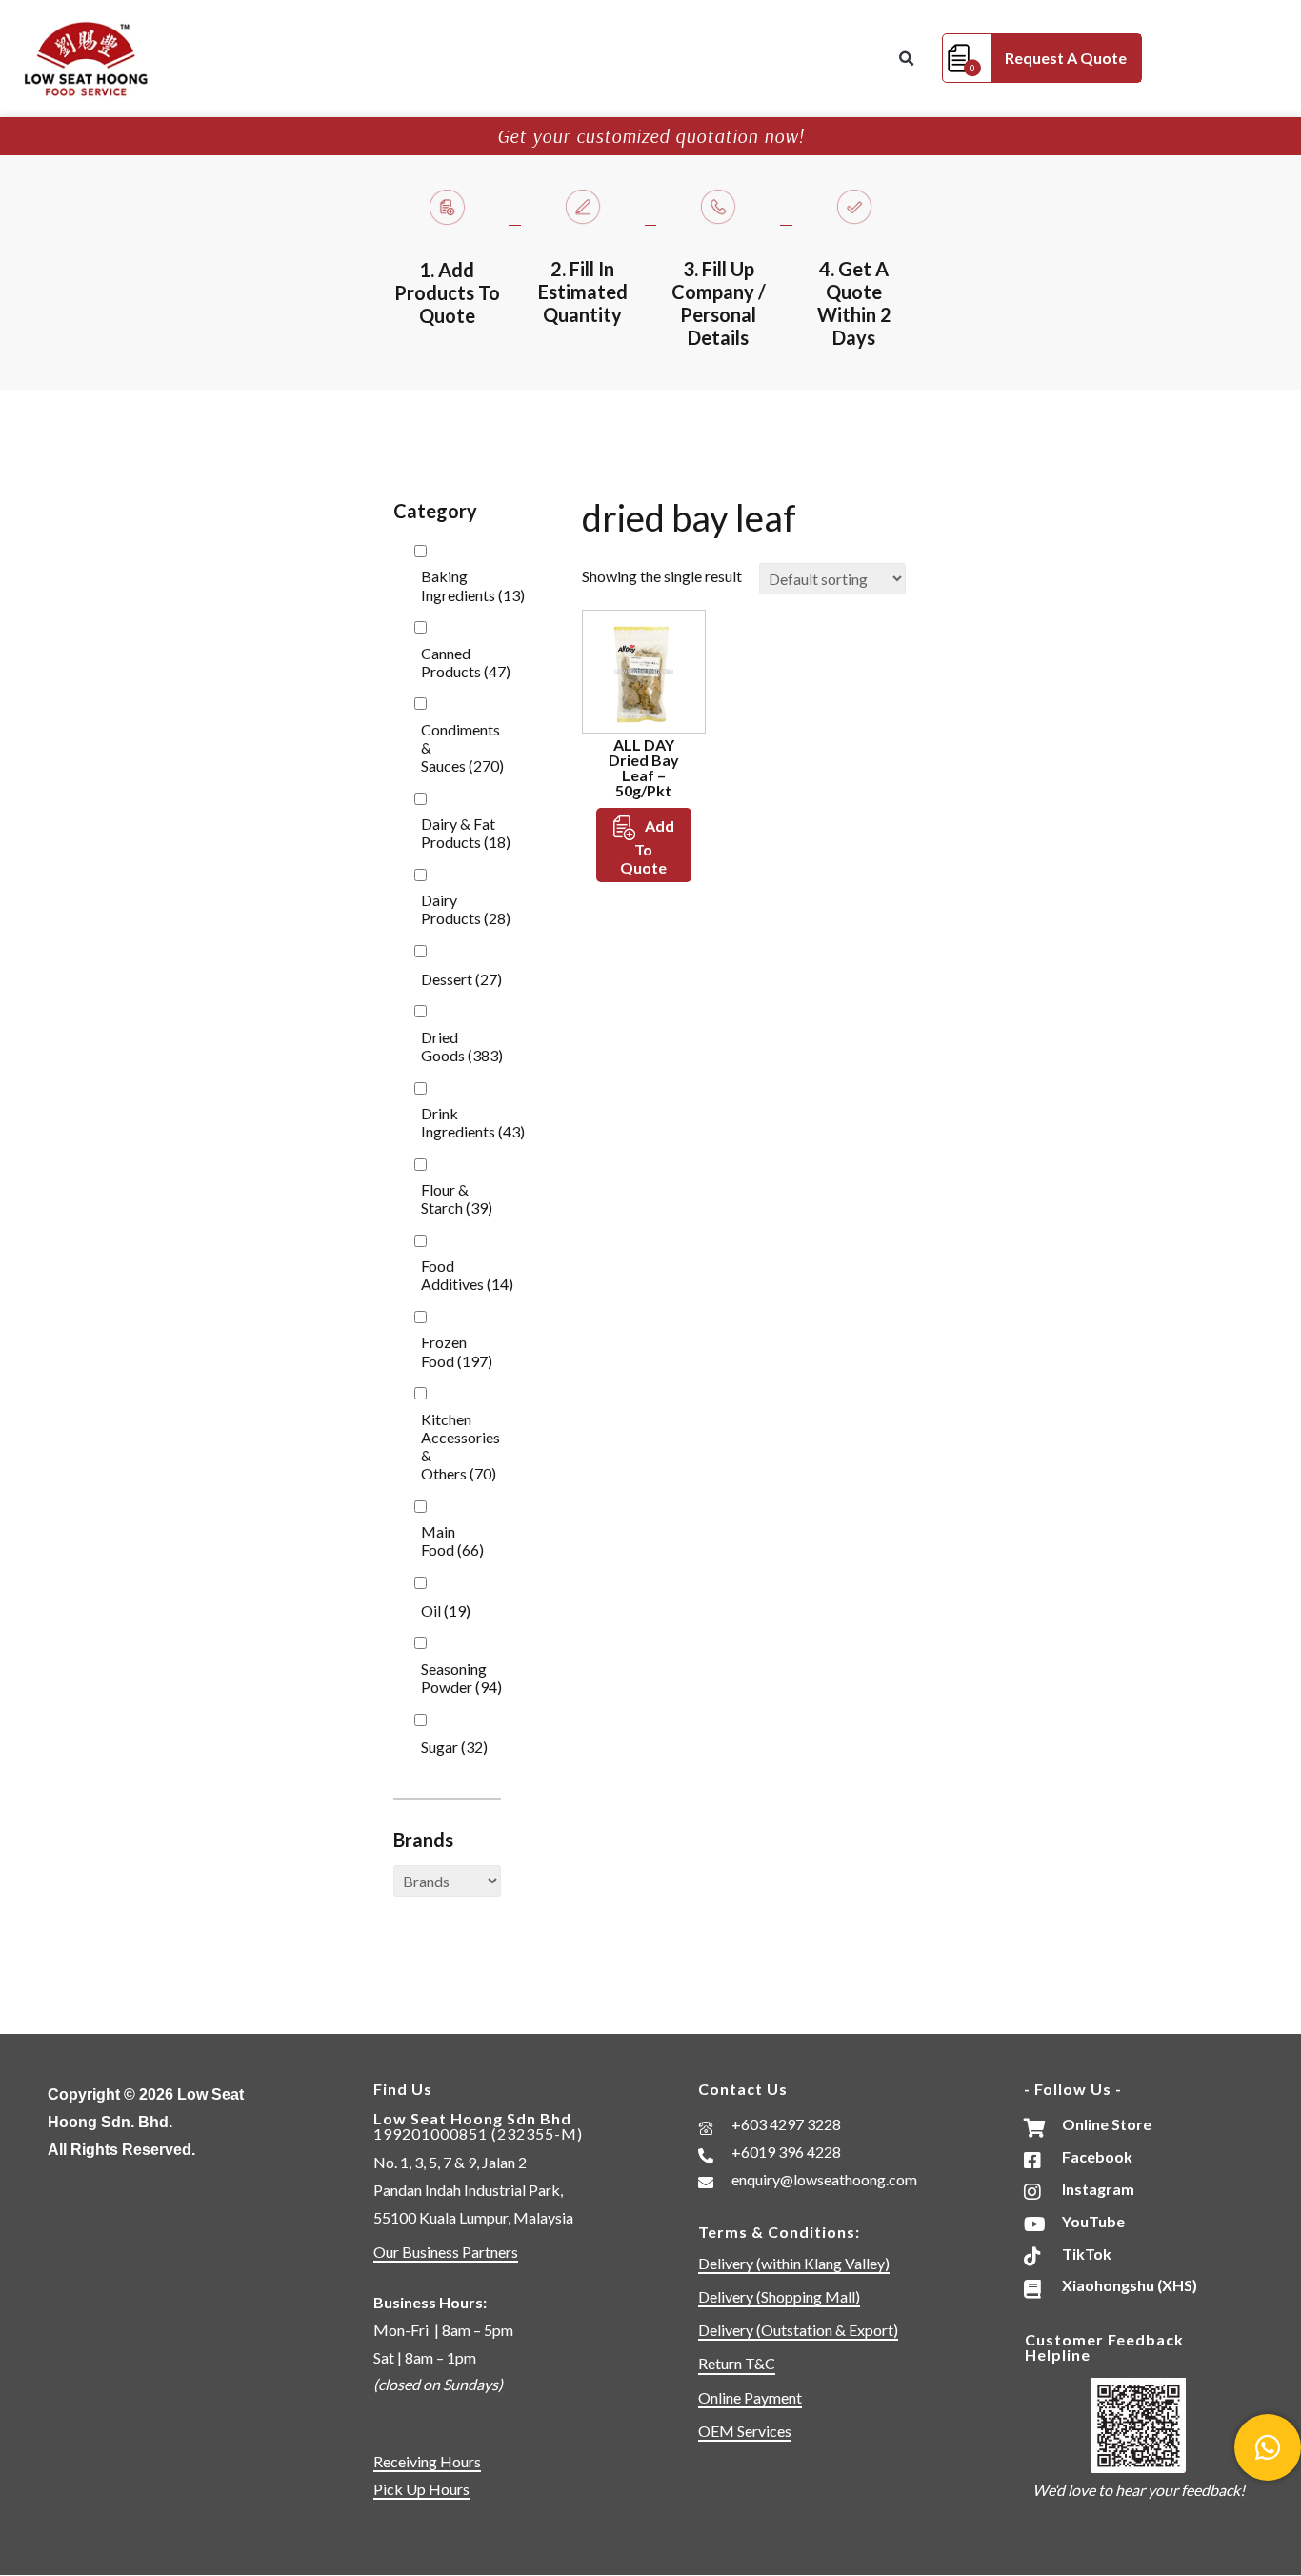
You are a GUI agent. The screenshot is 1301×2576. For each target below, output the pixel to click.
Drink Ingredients (473, 1122)
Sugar (454, 1747)
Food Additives (467, 1275)
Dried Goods (462, 1046)
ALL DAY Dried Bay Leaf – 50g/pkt (644, 767)
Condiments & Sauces (462, 747)
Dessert (461, 979)
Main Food (452, 1540)
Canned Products (466, 662)
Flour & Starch (457, 1198)
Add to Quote (647, 846)
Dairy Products (466, 909)
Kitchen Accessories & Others (460, 1447)
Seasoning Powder (461, 1678)
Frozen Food (457, 1351)
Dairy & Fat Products (466, 833)
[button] (906, 59)
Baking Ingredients (473, 585)
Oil (446, 1610)
